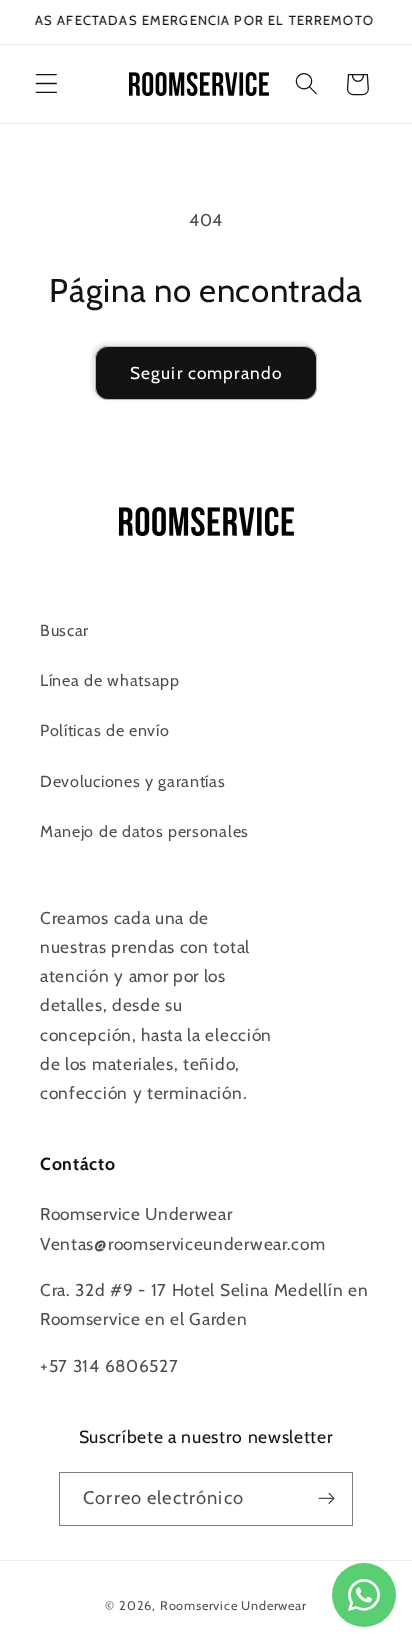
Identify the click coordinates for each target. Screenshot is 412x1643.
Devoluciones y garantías (133, 781)
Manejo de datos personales (144, 831)
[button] (46, 84)
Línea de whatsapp (110, 680)
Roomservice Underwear (233, 1605)
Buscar (64, 630)
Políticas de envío (104, 730)
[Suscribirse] (326, 1499)
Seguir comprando (206, 372)
